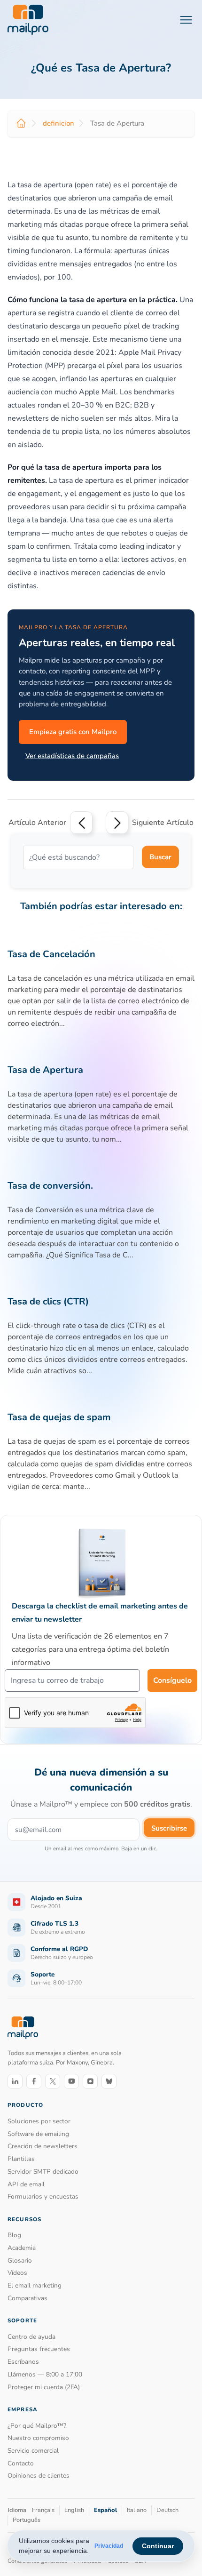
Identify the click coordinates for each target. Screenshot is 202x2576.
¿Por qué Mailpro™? (37, 2426)
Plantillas (21, 2159)
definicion (58, 123)
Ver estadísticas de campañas (72, 756)
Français (43, 2510)
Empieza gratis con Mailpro (73, 732)
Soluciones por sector (39, 2121)
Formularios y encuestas (43, 2196)
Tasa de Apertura (45, 1070)
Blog (14, 2235)
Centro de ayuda (31, 2337)
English (74, 2510)
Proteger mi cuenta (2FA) (44, 2387)
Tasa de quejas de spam (59, 1417)
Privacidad (109, 2546)
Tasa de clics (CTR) (48, 1301)
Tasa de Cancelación (51, 954)
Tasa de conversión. (50, 1186)
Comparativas (27, 2298)
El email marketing (35, 2285)
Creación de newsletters (43, 2146)
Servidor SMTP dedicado (43, 2172)
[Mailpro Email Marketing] (23, 2028)
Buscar (160, 857)
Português (27, 2520)
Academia (22, 2248)
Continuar (158, 2546)
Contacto (21, 2463)
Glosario (20, 2260)
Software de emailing (38, 2134)
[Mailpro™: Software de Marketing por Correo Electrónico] (28, 20)
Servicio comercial (33, 2451)
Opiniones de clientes (39, 2476)
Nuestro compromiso (38, 2438)
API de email (26, 2184)
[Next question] (117, 823)
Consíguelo (172, 1680)
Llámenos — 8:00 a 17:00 (45, 2374)
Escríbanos (23, 2362)
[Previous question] (81, 823)
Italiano (137, 2510)
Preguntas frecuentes (39, 2349)
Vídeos (17, 2273)
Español (105, 2510)
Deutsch (167, 2510)
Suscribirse (169, 1828)
